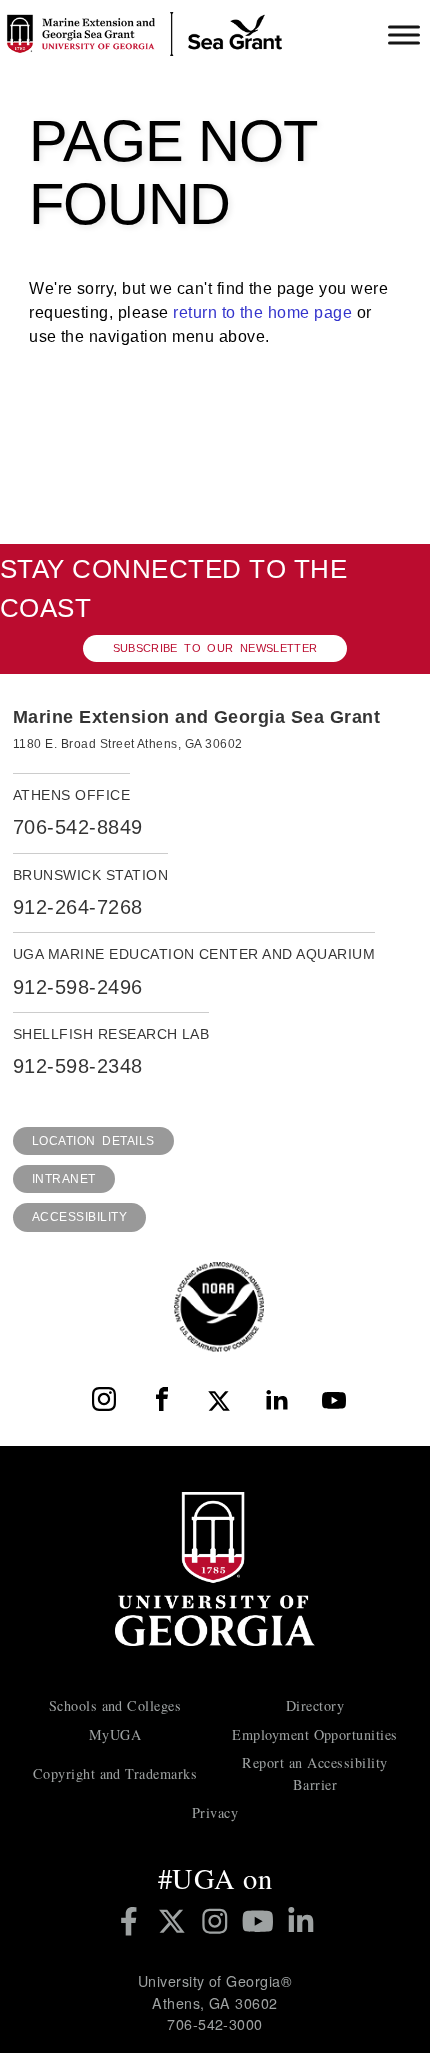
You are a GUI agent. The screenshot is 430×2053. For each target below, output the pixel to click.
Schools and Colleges (115, 1705)
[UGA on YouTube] (261, 1921)
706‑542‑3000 (215, 2024)
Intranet (64, 1179)
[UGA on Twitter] (175, 1921)
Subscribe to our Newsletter (215, 648)
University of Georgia (215, 1569)
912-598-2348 (78, 1066)
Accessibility (79, 1217)
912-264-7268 (78, 907)
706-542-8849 (78, 827)
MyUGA (115, 1734)
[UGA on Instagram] (218, 1921)
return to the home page (262, 312)
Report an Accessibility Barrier (314, 1773)
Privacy (215, 1812)
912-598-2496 (78, 987)
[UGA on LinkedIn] (301, 1921)
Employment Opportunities (315, 1734)
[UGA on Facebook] (132, 1921)
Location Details (93, 1141)
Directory (315, 1705)
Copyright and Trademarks (115, 1773)
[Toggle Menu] (404, 34)
